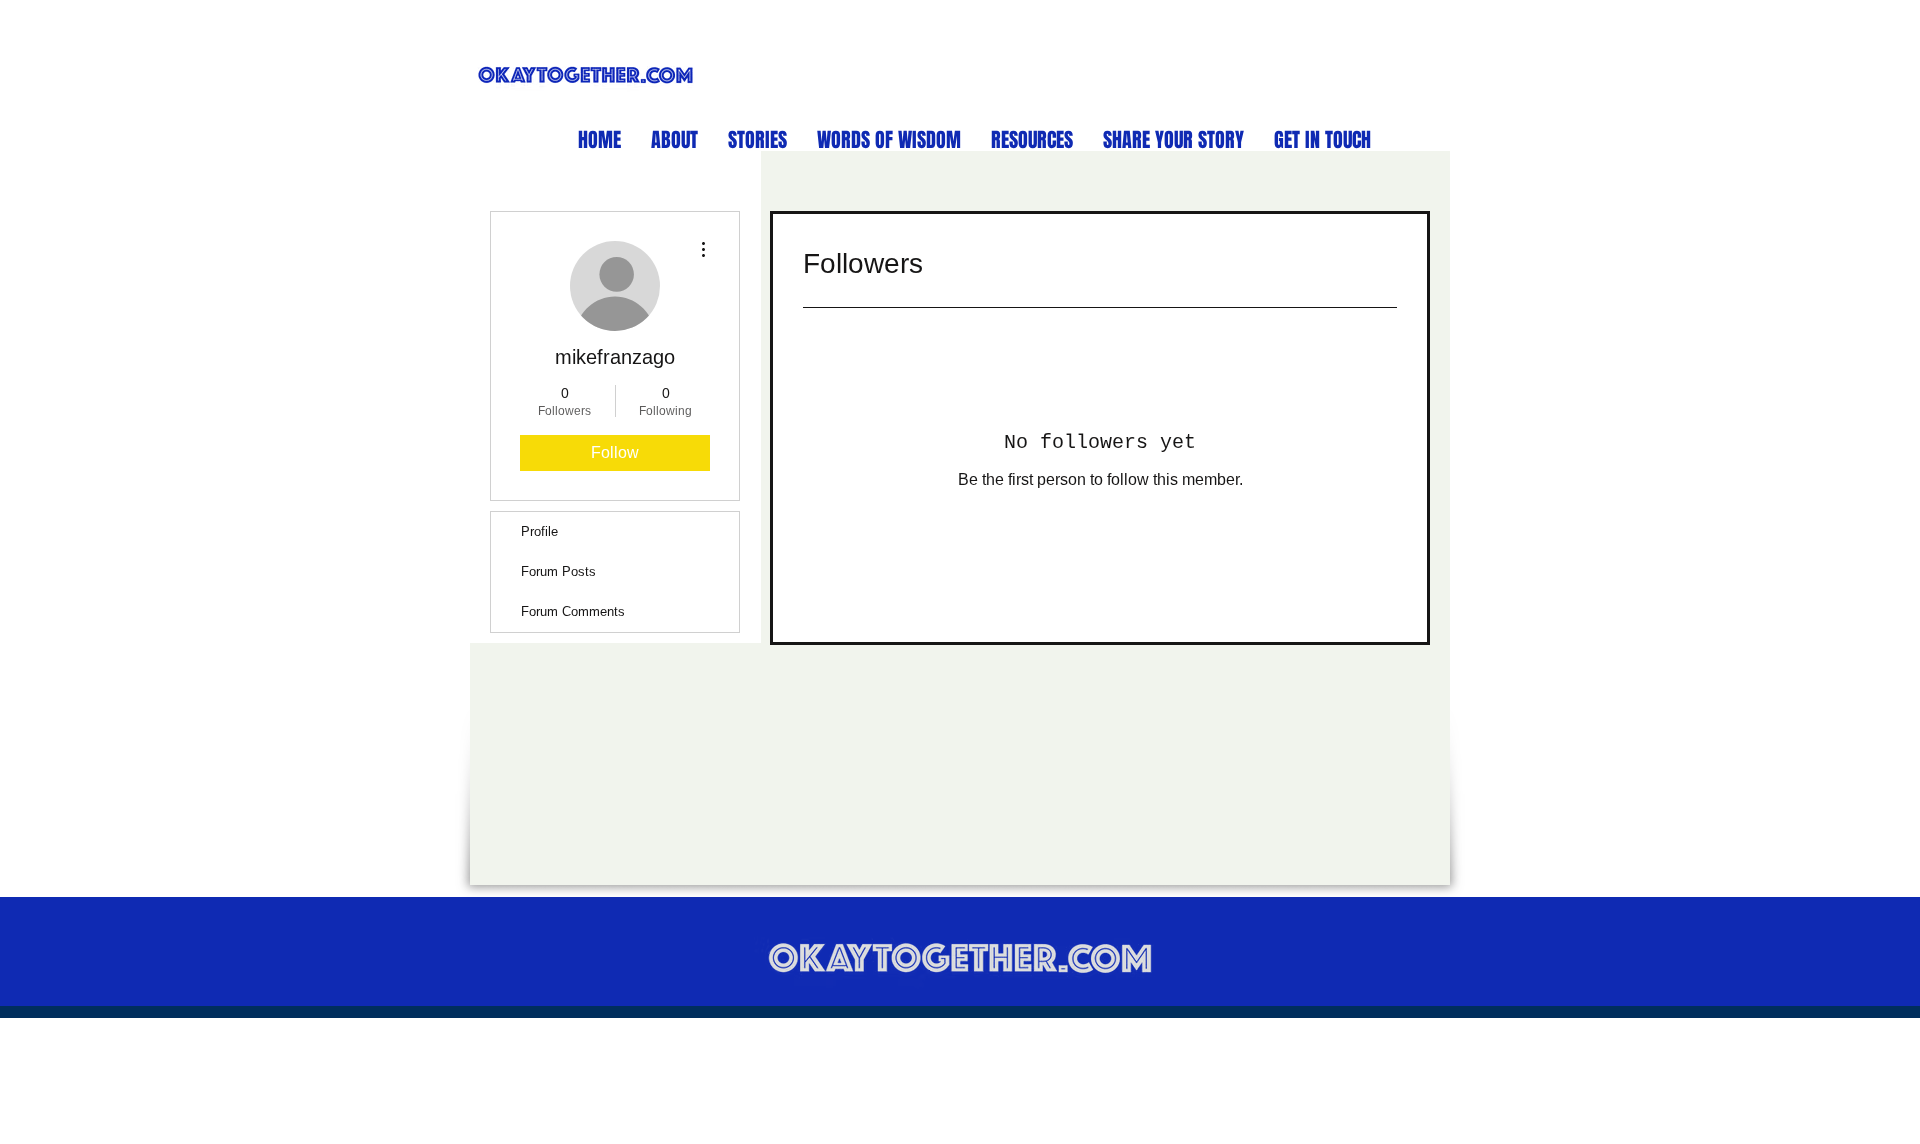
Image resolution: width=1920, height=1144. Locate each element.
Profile (539, 531)
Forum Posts (558, 571)
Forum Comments (573, 611)
